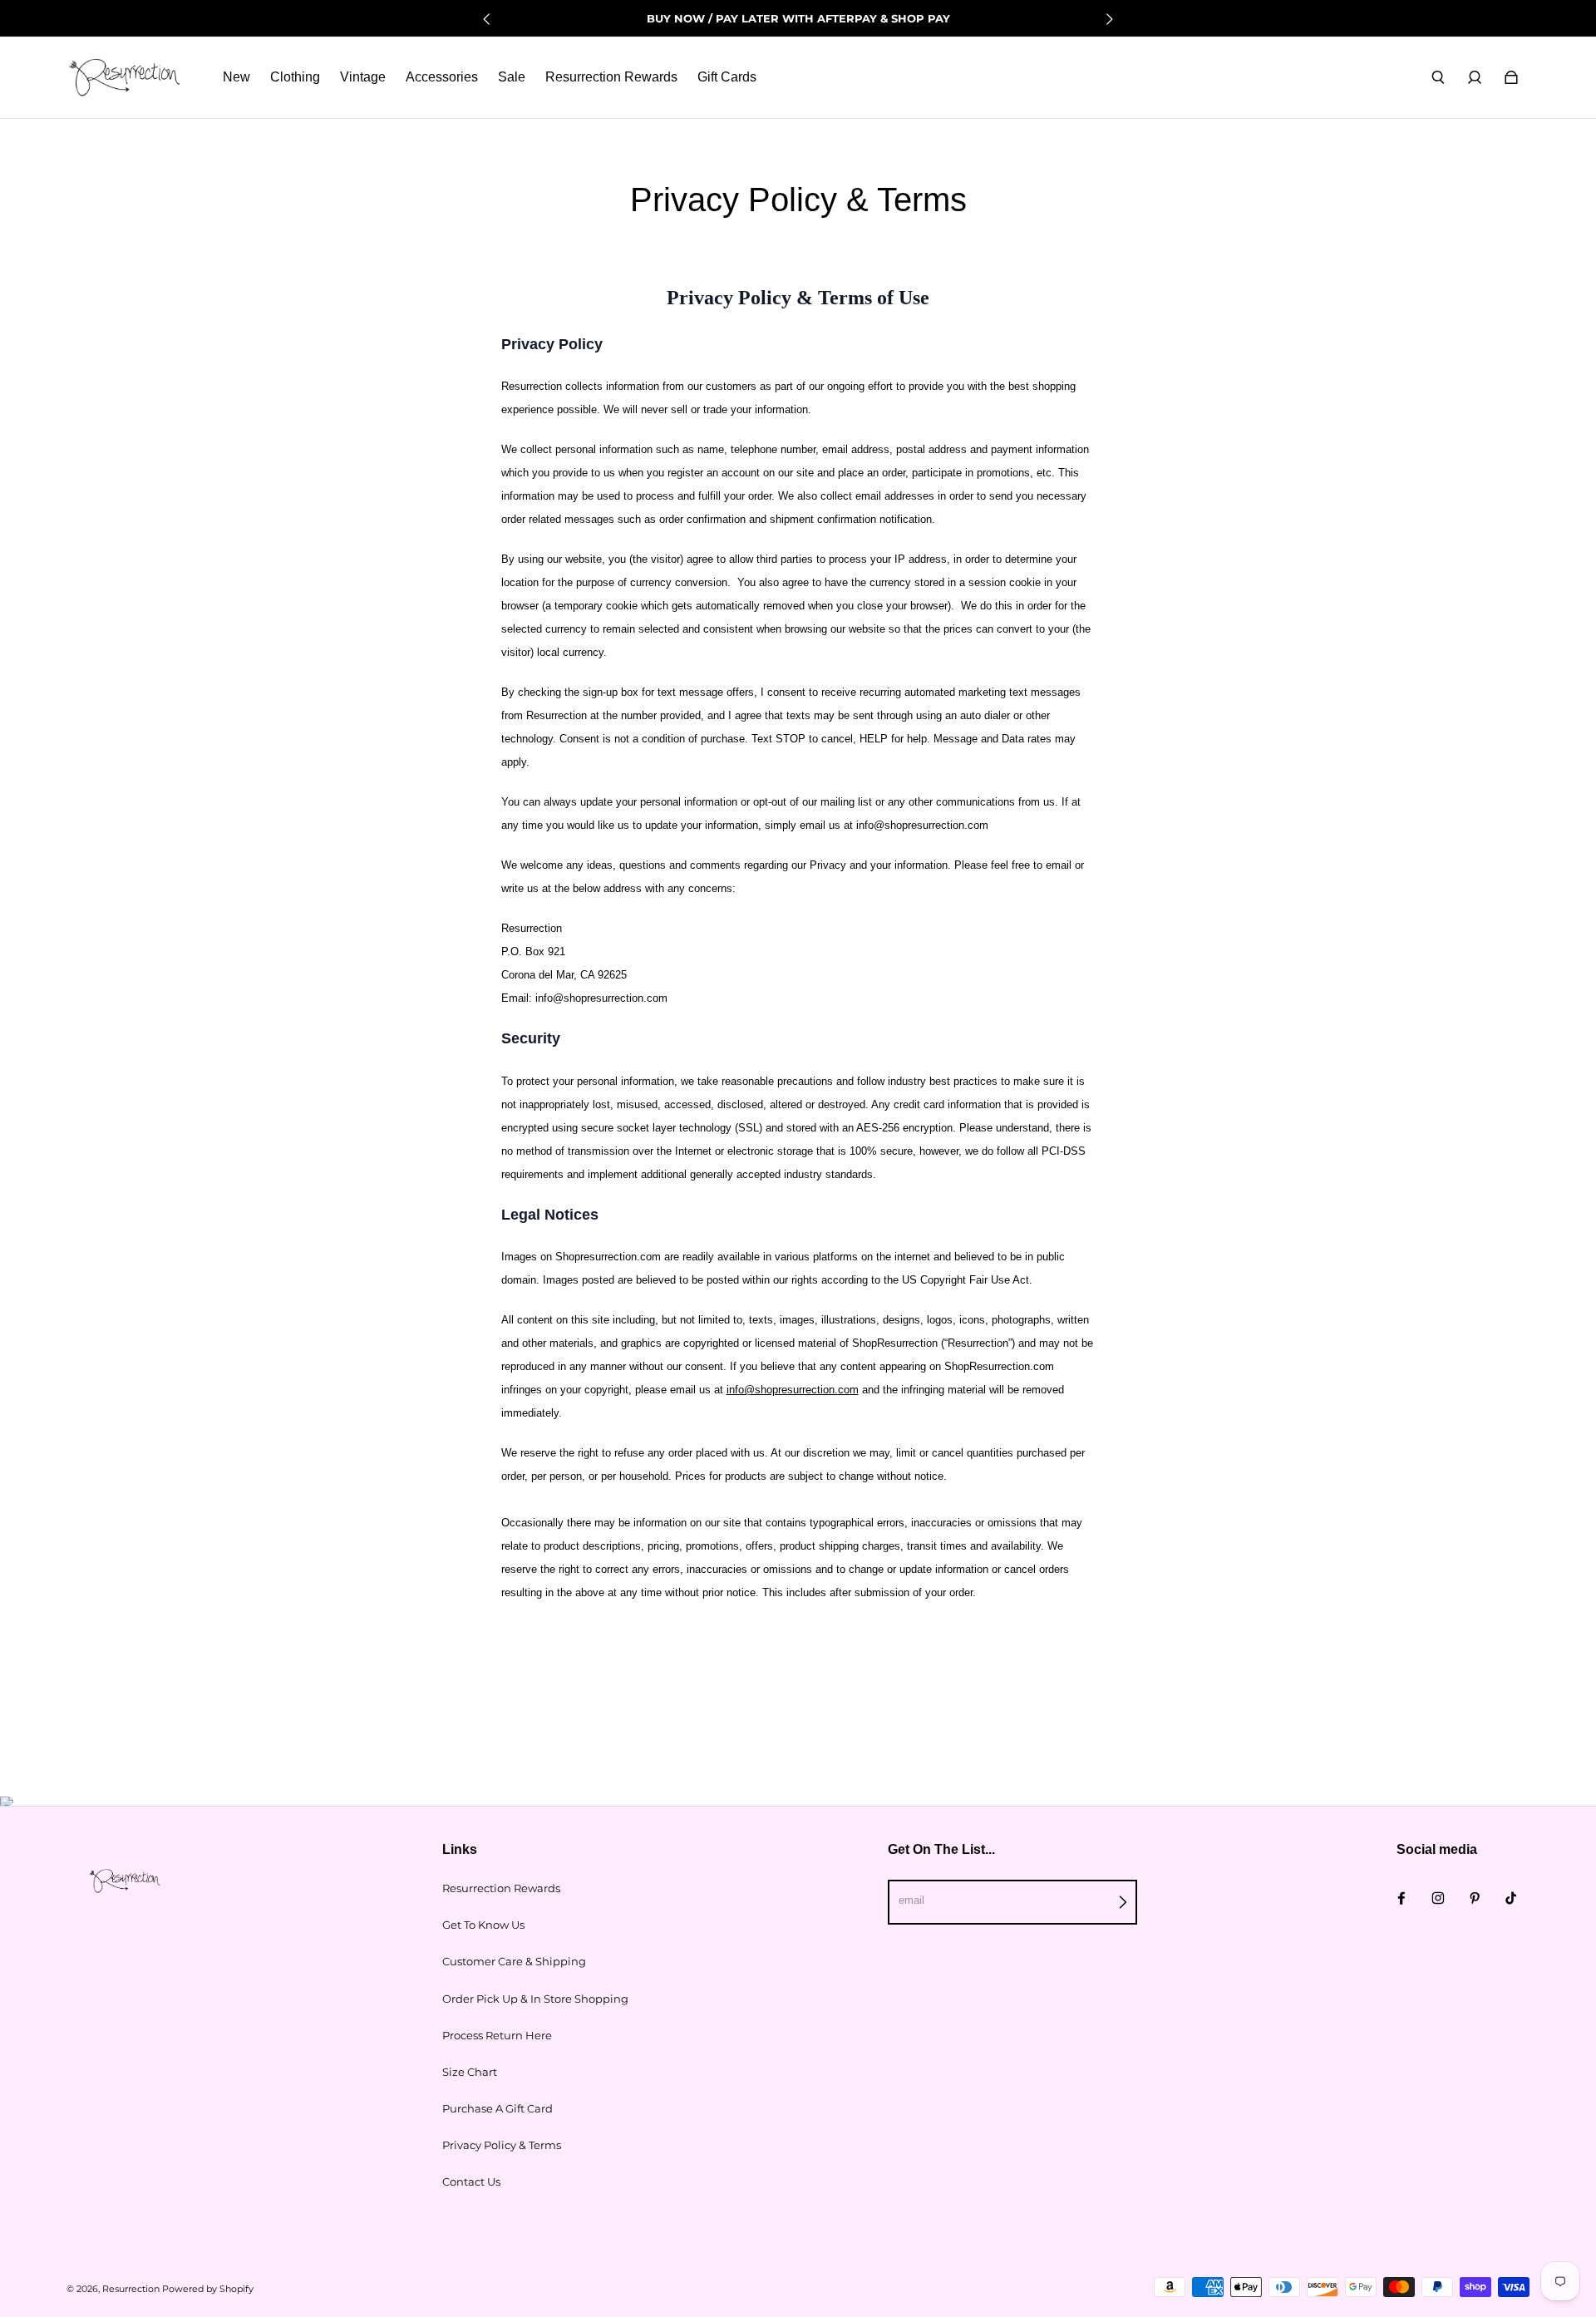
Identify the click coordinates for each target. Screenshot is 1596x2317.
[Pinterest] (1475, 1898)
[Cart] (1511, 77)
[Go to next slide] (1109, 19)
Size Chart (470, 2072)
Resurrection (131, 2289)
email (911, 1900)
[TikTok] (1511, 1898)
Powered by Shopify (208, 2289)
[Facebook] (1401, 1898)
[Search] (1438, 77)
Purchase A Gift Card (498, 2108)
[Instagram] (1438, 1898)
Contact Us (471, 2181)
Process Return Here (497, 2035)
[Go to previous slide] (487, 19)
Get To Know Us (483, 1925)
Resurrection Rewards (501, 1888)
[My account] (1475, 77)
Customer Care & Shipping (514, 1961)
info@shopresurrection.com (793, 1390)
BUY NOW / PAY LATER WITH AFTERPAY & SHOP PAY (798, 18)
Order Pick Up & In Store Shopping (535, 1999)
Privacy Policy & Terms (502, 2145)
